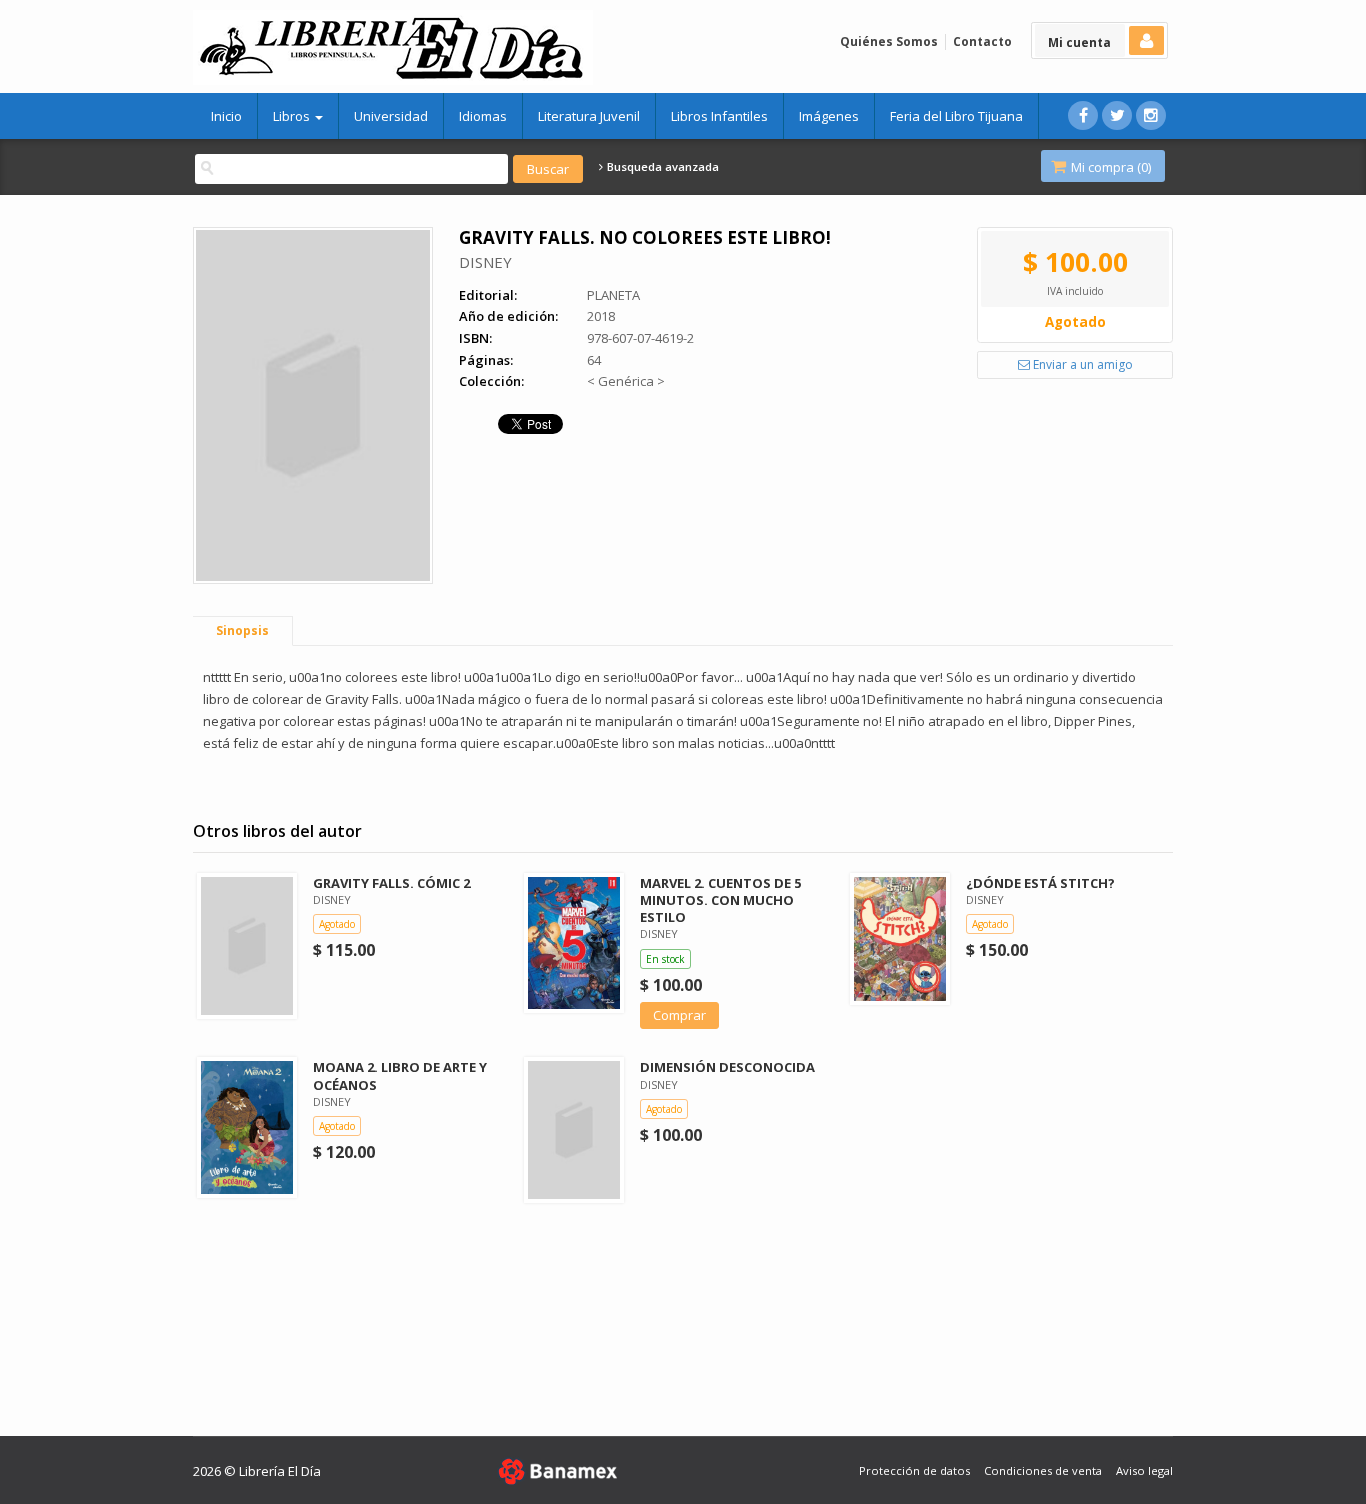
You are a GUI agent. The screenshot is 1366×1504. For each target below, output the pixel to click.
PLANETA (613, 295)
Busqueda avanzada (661, 167)
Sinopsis (242, 630)
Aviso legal (1144, 1470)
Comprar (679, 1015)
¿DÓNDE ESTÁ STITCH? (1040, 883)
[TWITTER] (1117, 115)
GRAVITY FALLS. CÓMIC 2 (391, 883)
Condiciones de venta (1043, 1470)
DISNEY (485, 262)
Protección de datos (914, 1470)
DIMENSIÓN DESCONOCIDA (727, 1067)
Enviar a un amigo (1081, 364)
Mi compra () (1109, 167)
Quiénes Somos (889, 41)
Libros (293, 116)
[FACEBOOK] (1083, 115)
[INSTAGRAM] (1151, 115)
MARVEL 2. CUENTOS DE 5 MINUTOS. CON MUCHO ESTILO (720, 900)
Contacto (982, 41)
